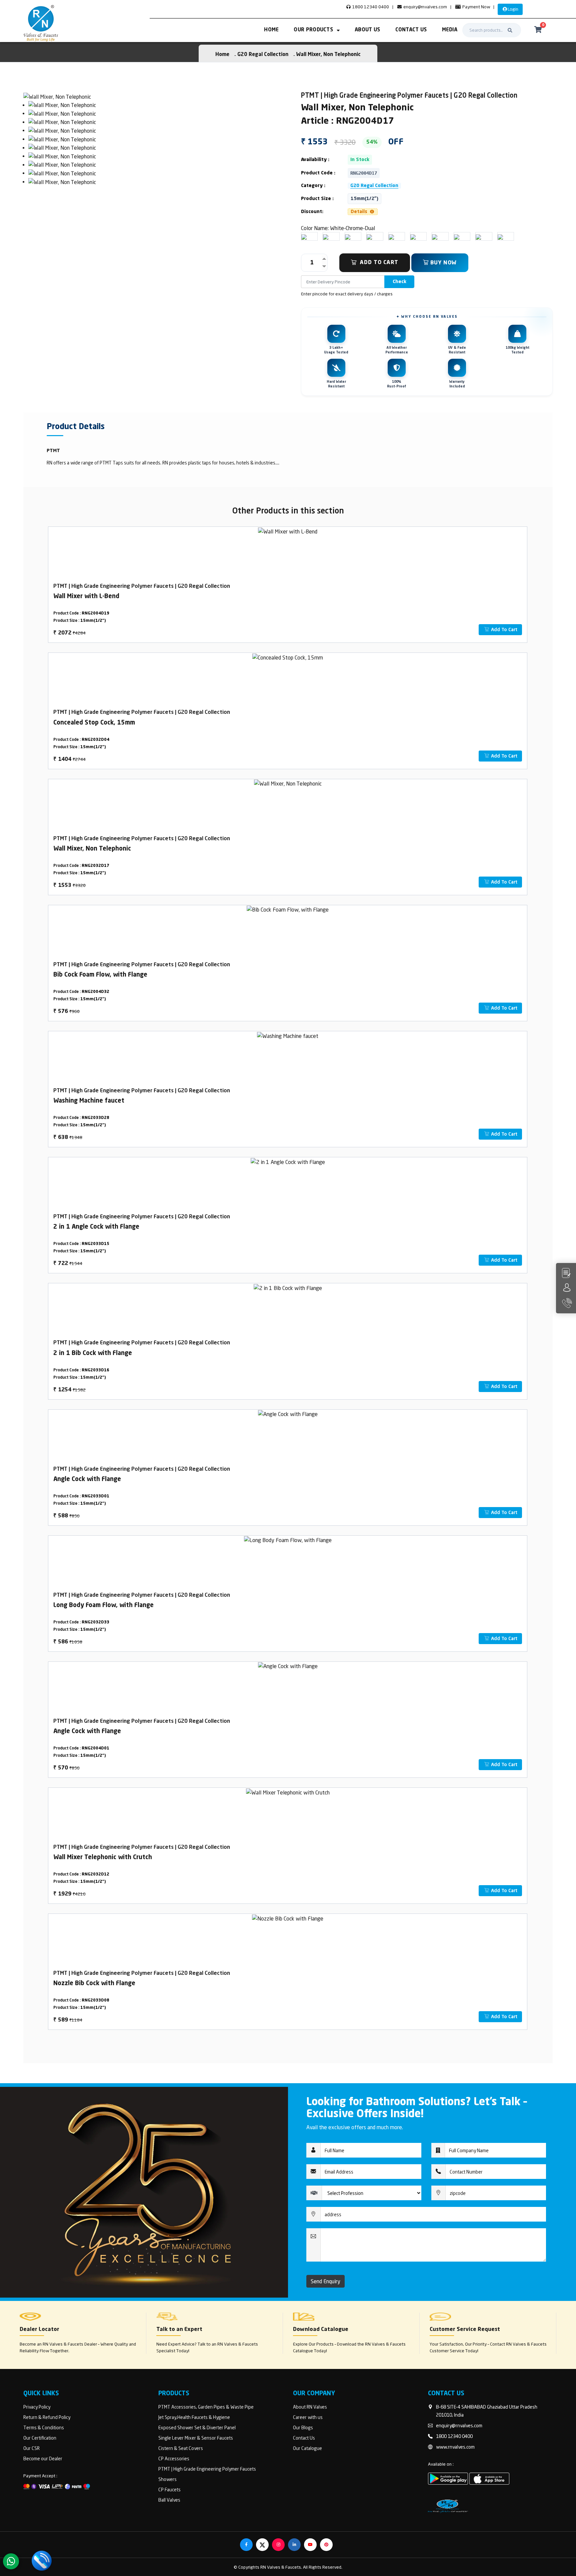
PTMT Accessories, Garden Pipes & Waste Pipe (206, 2407)
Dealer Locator (39, 2330)
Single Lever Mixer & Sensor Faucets (196, 2438)
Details (360, 212)
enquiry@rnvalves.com (425, 7)
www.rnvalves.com (455, 2447)
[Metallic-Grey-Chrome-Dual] (457, 236)
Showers (167, 2479)
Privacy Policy (37, 2407)
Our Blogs (303, 2427)
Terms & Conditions (44, 2427)
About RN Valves (310, 2407)
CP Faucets (169, 2489)
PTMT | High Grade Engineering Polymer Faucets (207, 2469)
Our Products (313, 30)
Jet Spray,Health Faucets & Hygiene (194, 2417)
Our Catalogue (307, 2448)
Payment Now (476, 7)
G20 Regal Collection (263, 55)
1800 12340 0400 (370, 7)
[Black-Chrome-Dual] (435, 236)
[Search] (510, 30)
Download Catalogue (321, 2330)
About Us (367, 30)
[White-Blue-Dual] (369, 236)
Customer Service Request (465, 2330)
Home (271, 30)
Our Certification (40, 2438)
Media (450, 30)
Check (399, 282)
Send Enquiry (325, 2281)
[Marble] (413, 236)
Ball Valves (169, 2500)
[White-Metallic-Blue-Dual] (348, 236)
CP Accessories (174, 2458)
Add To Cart (379, 263)
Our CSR (31, 2448)
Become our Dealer (43, 2458)
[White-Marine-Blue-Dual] (500, 236)
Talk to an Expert (179, 2330)
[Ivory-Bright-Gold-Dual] (326, 236)
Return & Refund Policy (47, 2417)
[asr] (57, 96)
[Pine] (478, 236)
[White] (304, 236)
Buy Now (443, 263)
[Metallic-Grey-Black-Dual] (391, 236)
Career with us (308, 2417)
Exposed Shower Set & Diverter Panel (197, 2427)
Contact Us (411, 30)
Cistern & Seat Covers (181, 2448)
